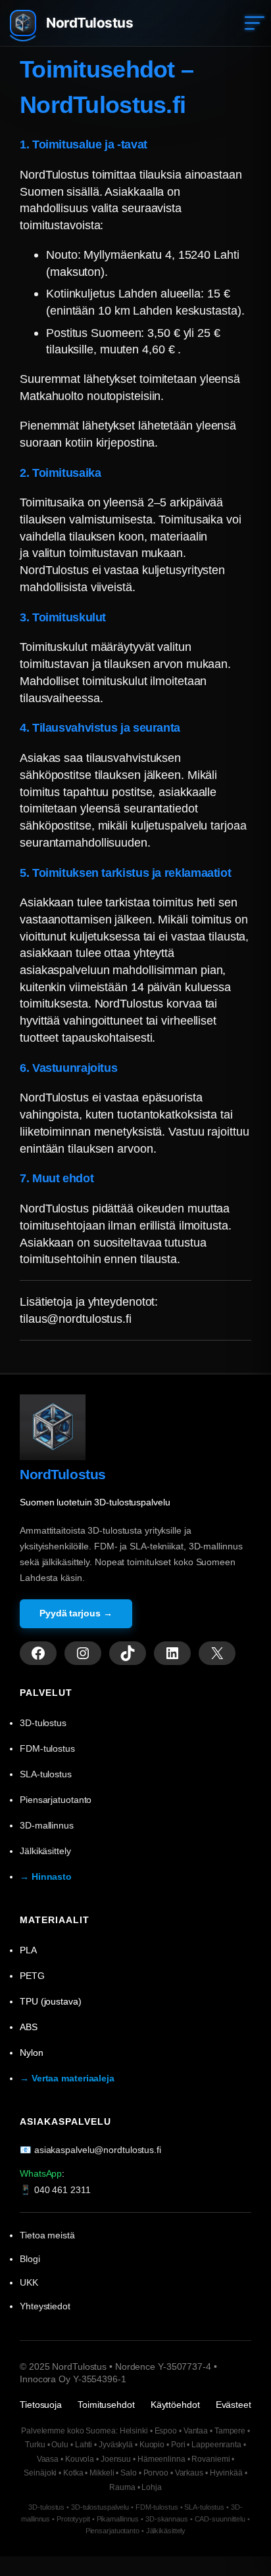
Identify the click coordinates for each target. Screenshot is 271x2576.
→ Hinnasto (46, 1876)
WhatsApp (41, 2173)
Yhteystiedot (45, 2306)
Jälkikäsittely (45, 1851)
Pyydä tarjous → (76, 1613)
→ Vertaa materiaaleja (67, 2078)
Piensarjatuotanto (56, 1800)
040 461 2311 (62, 2190)
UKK (29, 2282)
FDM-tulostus (47, 1748)
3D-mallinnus (47, 1825)
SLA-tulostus (46, 1774)
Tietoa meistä (47, 2235)
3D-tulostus (43, 1723)
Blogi (30, 2259)
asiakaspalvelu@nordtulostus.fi (98, 2150)
